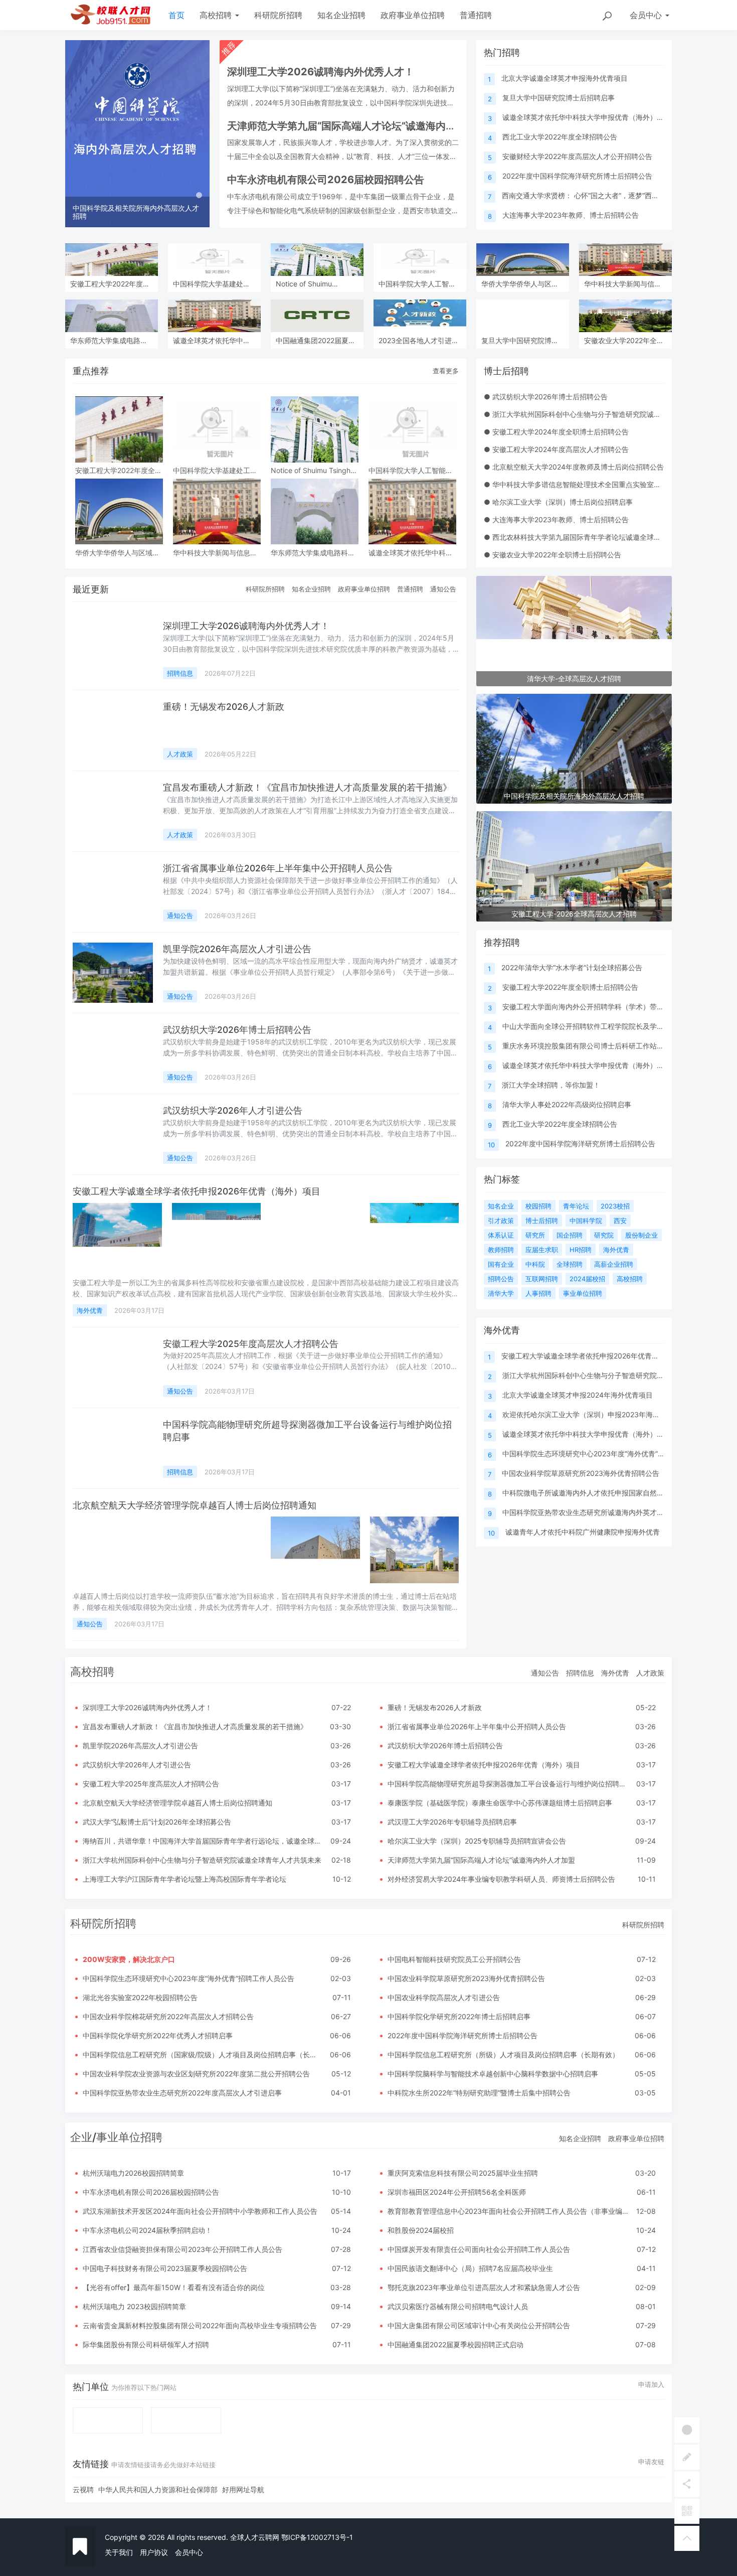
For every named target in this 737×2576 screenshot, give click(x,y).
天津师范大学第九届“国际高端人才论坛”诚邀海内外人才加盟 (481, 1860)
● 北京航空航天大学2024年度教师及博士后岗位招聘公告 (574, 467)
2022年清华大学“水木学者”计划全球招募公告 (572, 967)
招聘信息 (180, 673)
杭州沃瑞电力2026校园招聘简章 (133, 2173)
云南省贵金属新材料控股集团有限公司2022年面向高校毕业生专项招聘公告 (200, 2325)
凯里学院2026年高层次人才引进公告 (237, 949)
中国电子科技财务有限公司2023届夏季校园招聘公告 (165, 2268)
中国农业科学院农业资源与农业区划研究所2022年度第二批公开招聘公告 (196, 2074)
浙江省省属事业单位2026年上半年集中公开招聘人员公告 (278, 868)
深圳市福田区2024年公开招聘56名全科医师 (457, 2192)
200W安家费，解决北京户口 (129, 1959)
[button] (76, 134)
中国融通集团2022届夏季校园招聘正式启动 (455, 2344)
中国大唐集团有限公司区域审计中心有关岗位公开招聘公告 (479, 2325)
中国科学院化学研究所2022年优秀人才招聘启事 (158, 2035)
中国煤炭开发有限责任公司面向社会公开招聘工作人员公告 (479, 2249)
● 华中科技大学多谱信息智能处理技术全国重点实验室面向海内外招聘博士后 (604, 484)
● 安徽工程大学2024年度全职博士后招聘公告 (556, 432)
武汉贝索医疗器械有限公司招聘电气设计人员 (458, 2306)
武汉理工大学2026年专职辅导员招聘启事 (452, 1822)
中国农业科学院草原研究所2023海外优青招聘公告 (581, 1473)
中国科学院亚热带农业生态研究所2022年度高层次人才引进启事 (182, 2093)
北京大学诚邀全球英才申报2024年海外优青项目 (578, 1395)
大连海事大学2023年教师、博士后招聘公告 (571, 215)
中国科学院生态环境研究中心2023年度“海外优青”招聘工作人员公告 (608, 1454)
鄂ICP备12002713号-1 (317, 2537)
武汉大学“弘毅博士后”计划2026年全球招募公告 (157, 1822)
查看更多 (446, 371)
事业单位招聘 (129, 2137)
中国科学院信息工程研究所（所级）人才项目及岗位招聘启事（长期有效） (503, 2055)
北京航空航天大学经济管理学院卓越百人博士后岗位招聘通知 (195, 1505)
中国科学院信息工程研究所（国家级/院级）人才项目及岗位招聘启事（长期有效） (210, 2055)
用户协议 (154, 2552)
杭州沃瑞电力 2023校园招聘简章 (134, 2306)
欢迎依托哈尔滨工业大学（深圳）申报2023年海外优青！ (592, 1414)
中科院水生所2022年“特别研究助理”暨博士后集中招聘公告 (479, 2093)
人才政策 (180, 754)
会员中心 (189, 2552)
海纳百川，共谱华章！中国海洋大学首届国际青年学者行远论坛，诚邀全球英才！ (209, 1841)
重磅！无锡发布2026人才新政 (224, 707)
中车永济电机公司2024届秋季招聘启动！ (147, 2230)
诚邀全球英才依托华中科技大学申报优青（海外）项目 (587, 117)
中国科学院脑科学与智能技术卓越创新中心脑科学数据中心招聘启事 (493, 2074)
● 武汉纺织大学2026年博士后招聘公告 (546, 397)
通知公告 (443, 589)
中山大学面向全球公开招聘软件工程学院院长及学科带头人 (594, 1026)
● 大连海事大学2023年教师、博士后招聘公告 (556, 519)
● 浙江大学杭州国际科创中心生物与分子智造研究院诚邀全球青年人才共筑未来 (607, 414)
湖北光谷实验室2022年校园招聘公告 (140, 1997)
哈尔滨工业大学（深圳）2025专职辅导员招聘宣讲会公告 (477, 1841)
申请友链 (651, 2462)
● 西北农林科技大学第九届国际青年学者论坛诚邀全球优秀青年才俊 (590, 537)
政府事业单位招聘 (413, 15)
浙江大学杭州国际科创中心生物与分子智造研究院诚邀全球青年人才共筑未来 (202, 1860)
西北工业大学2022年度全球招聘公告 (560, 137)
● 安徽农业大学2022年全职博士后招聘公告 (552, 555)
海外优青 (90, 1310)
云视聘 (83, 2489)
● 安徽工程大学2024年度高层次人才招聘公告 (556, 449)
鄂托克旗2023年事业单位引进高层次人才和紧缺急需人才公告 (484, 2287)
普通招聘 (476, 15)
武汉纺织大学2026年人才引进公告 (233, 1110)
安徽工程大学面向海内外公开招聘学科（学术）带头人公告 (594, 1007)
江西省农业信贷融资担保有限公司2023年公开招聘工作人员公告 (182, 2249)
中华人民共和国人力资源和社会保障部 (158, 2489)
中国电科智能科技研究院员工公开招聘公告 (454, 1959)
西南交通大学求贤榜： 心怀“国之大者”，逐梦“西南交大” (589, 195)
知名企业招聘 (341, 15)
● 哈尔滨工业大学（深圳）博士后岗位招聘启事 (558, 502)
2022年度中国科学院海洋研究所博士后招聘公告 (577, 176)
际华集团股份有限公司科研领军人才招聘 (146, 2344)
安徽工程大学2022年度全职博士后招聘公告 (570, 987)
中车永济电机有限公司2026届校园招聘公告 (151, 2192)
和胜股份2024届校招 (421, 2230)
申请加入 (651, 2384)
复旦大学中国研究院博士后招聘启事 (559, 98)
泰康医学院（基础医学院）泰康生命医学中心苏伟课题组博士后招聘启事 (500, 1803)
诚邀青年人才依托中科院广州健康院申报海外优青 (583, 1532)
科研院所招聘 (278, 15)
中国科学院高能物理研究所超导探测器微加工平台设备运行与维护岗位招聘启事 (510, 1784)
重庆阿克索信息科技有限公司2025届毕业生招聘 (463, 2173)
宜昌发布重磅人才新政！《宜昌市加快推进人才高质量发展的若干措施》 (307, 787)
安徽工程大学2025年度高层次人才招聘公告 (251, 1344)
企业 (81, 2137)
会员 (646, 15)
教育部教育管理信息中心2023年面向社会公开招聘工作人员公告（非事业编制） (512, 2211)
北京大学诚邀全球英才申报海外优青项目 (565, 78)
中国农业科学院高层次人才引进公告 (444, 1997)
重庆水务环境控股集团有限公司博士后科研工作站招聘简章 (594, 1046)
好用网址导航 (243, 2489)
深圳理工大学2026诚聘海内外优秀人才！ (246, 626)
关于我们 (119, 2552)
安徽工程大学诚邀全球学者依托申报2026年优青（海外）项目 (197, 1191)
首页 (176, 15)
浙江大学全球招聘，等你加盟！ (551, 1085)
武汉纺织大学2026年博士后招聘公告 (237, 1030)
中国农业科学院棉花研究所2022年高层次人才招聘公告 (168, 2016)
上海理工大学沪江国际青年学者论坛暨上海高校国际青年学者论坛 (185, 1879)
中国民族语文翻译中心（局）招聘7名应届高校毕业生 (470, 2268)
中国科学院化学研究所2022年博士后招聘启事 (459, 2016)
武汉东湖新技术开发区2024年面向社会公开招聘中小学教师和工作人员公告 (200, 2211)
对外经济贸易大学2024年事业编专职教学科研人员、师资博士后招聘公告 (501, 1879)
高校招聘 (217, 15)
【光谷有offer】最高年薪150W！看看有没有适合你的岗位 (174, 2287)
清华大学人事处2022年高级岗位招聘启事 (567, 1104)
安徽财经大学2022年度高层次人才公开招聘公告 (577, 156)
